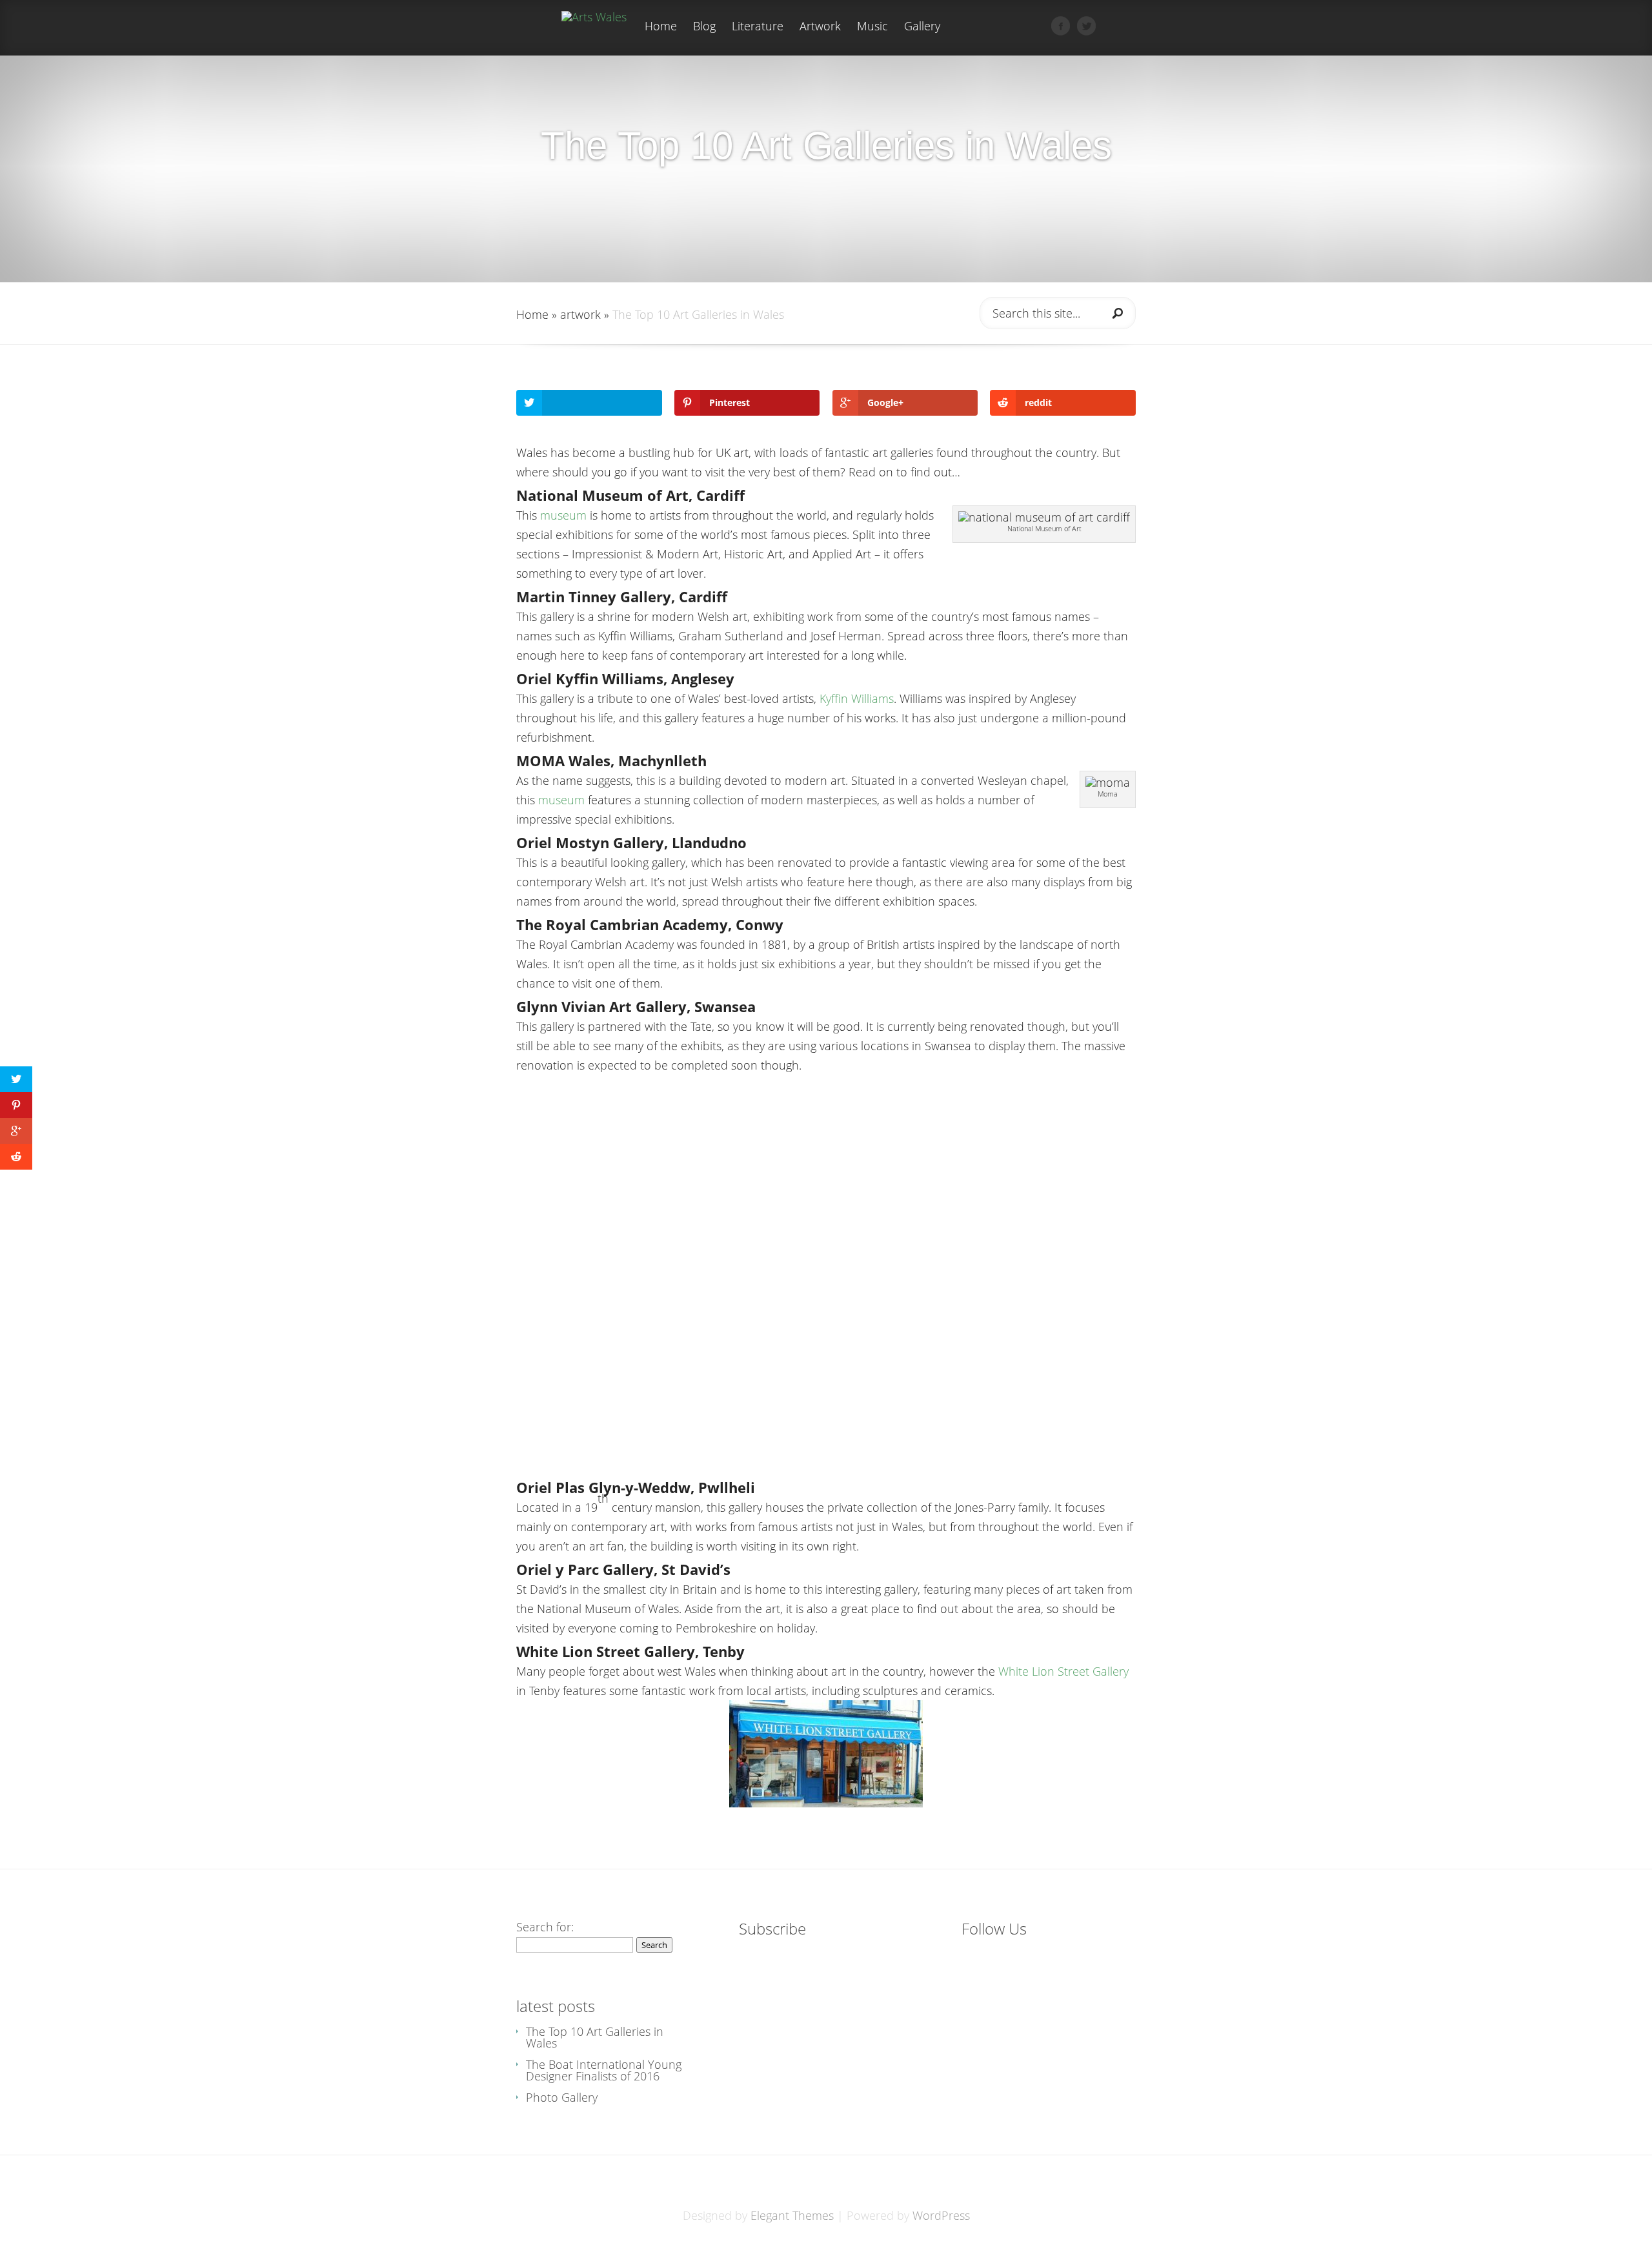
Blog (704, 27)
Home (661, 27)
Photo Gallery (562, 2097)
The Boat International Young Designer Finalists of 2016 (604, 2070)
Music (872, 27)
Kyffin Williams (857, 698)
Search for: (545, 1927)
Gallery (922, 27)
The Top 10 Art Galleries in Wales (595, 2037)
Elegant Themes (792, 2215)
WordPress (941, 2215)
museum (565, 515)
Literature (758, 27)
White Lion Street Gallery (1063, 1671)
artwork (580, 314)
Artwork (820, 27)
